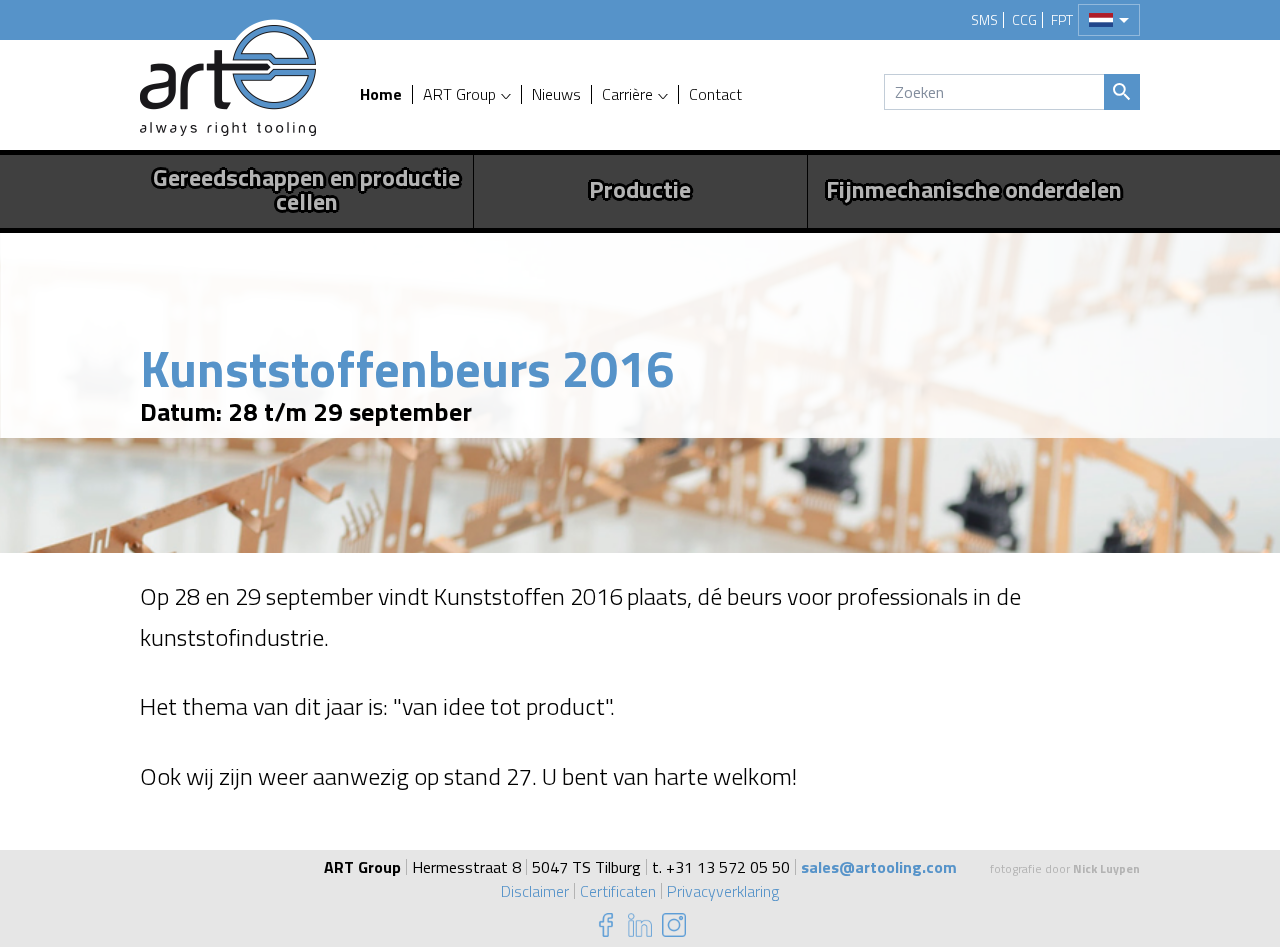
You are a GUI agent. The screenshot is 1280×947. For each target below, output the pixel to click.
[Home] (228, 80)
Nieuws (556, 94)
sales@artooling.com (879, 867)
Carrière (627, 94)
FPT (1062, 20)
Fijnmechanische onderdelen (974, 189)
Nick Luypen (1106, 868)
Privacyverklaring (723, 891)
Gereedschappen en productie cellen (306, 189)
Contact (715, 94)
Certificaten (618, 891)
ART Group (459, 94)
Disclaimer (535, 891)
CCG (1024, 20)
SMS (984, 20)
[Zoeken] (1122, 92)
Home (381, 94)
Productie (640, 189)
